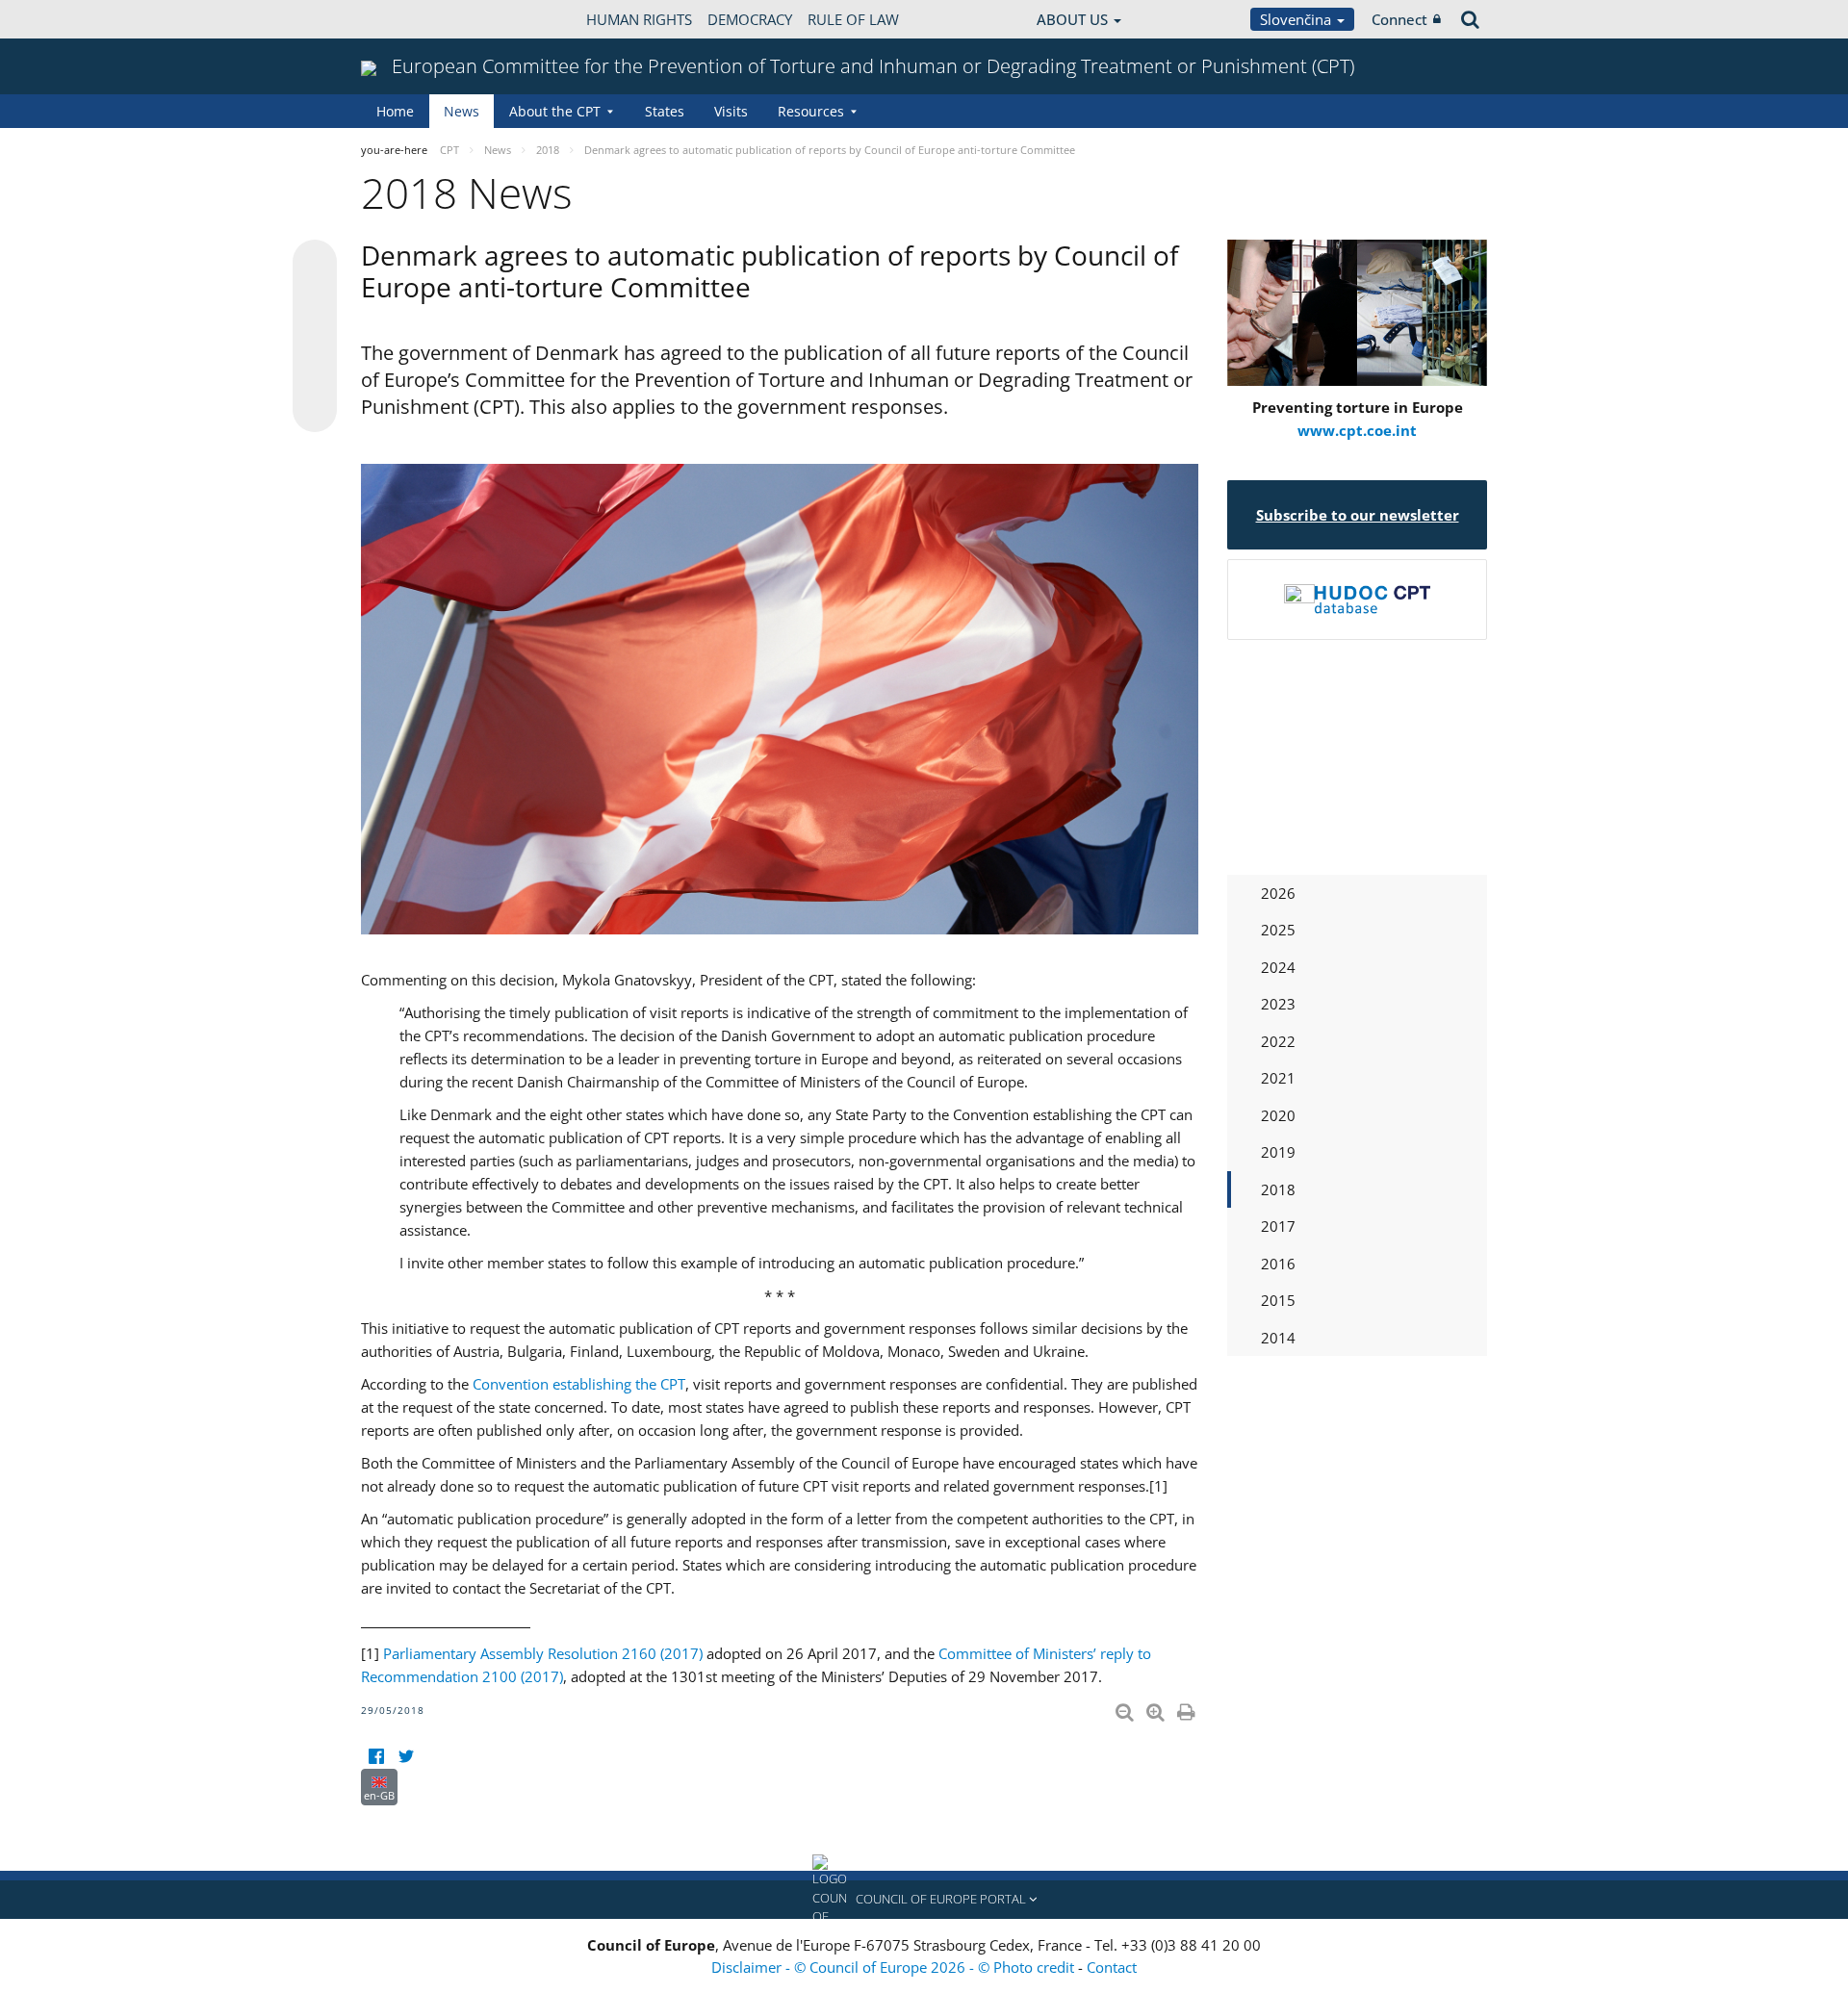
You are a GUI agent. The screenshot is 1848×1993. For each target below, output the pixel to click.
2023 (1278, 1004)
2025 (1278, 930)
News (462, 111)
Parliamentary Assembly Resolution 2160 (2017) (543, 1653)
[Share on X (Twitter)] (315, 300)
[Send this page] (315, 410)
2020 (1278, 1115)
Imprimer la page (1188, 1708)
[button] (924, 1900)
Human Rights (639, 19)
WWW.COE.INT (409, 19)
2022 (1278, 1041)
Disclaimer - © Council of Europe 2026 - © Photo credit (895, 1967)
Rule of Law (853, 19)
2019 (1278, 1152)
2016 (1278, 1264)
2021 (1278, 1078)
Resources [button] (811, 111)
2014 (1278, 1338)
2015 (1278, 1300)
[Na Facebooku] (376, 1757)
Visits (731, 111)
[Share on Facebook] (315, 337)
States (665, 111)
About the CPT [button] (555, 111)
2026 (1278, 893)
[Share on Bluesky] (315, 264)
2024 (1278, 967)
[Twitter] (406, 1757)
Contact (1112, 1967)
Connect (1399, 19)
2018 (1278, 1189)
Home (395, 111)
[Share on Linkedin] (315, 373)
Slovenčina (1297, 19)
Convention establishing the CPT (579, 1384)
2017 (1278, 1226)
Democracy (750, 19)
